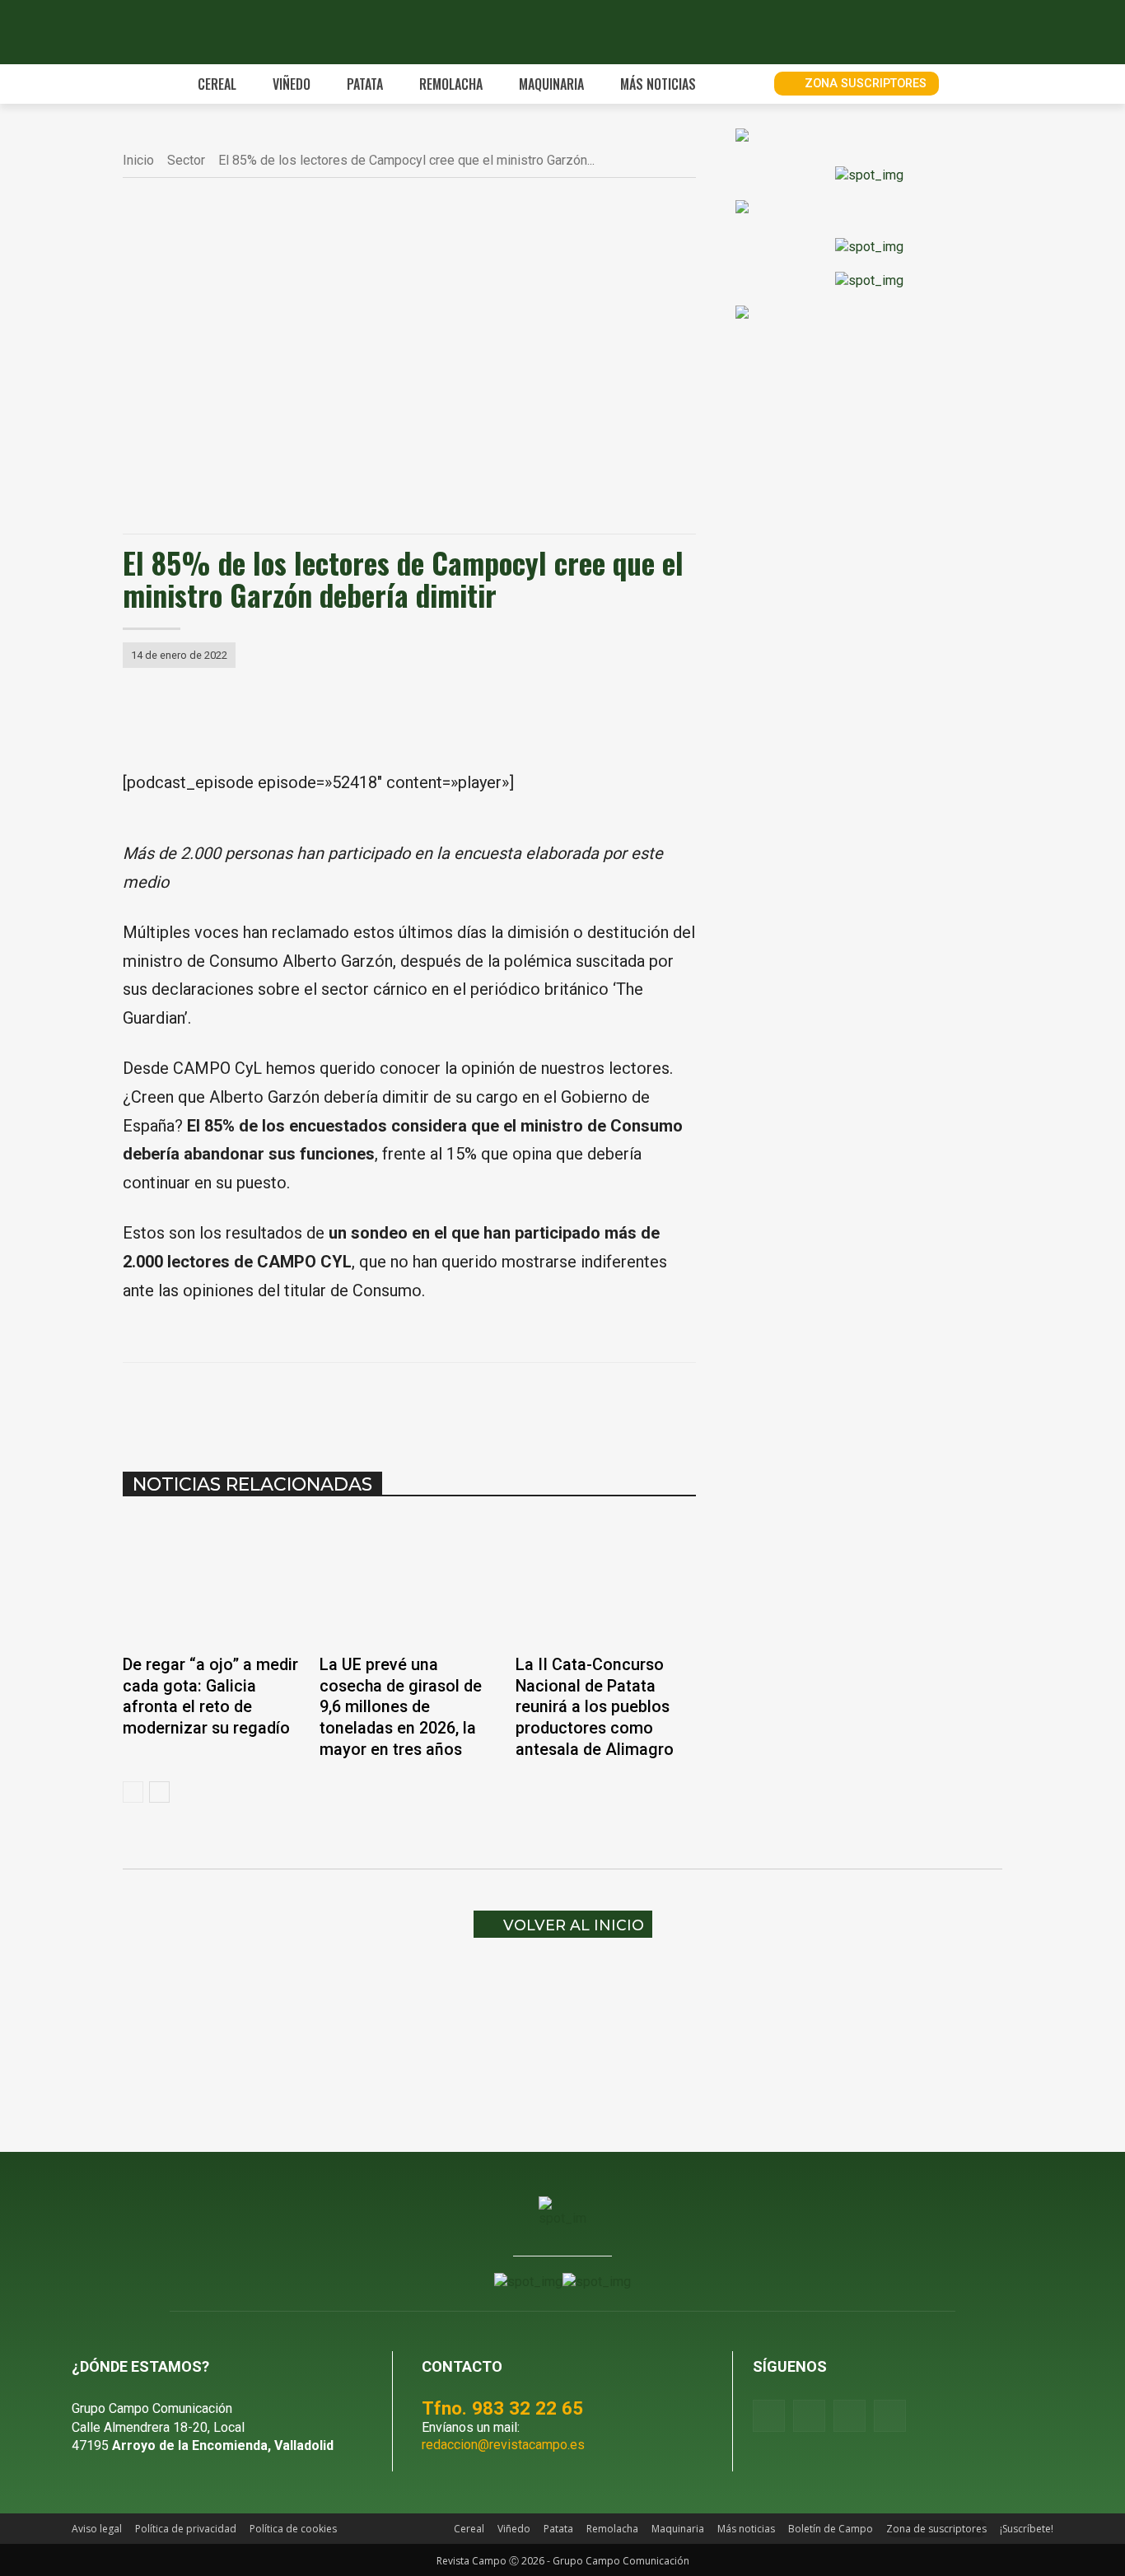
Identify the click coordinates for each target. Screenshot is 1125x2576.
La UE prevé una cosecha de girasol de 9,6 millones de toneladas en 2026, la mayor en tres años (401, 1707)
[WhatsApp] (362, 1404)
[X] (324, 1404)
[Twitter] (890, 2416)
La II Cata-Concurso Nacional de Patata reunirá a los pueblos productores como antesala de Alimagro (595, 1707)
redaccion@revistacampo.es (503, 2445)
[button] (743, 84)
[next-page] (159, 1792)
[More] (514, 1404)
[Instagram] (809, 2416)
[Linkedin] (399, 1404)
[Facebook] (286, 1404)
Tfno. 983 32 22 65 (502, 2408)
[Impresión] (475, 1404)
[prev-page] (133, 1792)
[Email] (437, 1404)
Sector (186, 160)
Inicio (138, 160)
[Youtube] (850, 2416)
